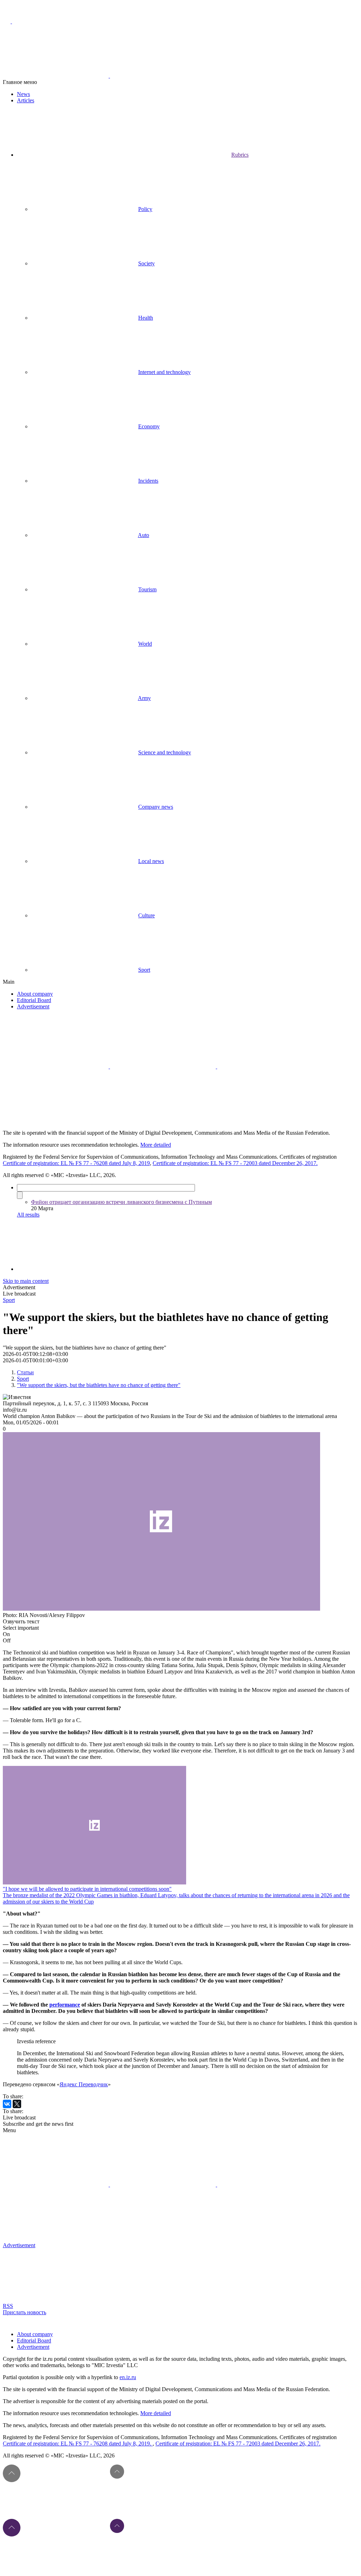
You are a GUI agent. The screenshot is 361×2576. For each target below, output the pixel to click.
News (23, 94)
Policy (145, 209)
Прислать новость (25, 2312)
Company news (156, 807)
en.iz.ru (128, 2377)
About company (35, 994)
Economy (149, 426)
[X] (17, 2104)
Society (146, 263)
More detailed (156, 1145)
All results (28, 1215)
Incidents (148, 481)
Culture (146, 915)
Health (146, 318)
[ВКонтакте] (7, 2104)
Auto (143, 535)
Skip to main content (26, 1281)
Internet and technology (164, 372)
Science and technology (165, 752)
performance (65, 2005)
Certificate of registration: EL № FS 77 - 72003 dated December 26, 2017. (235, 1163)
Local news (151, 861)
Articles (26, 100)
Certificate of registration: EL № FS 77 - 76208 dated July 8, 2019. (78, 2444)
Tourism (147, 589)
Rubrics (240, 155)
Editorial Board (34, 1000)
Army (144, 698)
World (145, 644)
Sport (144, 970)
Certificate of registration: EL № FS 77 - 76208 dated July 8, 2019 (76, 1163)
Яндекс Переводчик (84, 2084)
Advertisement (33, 1006)
